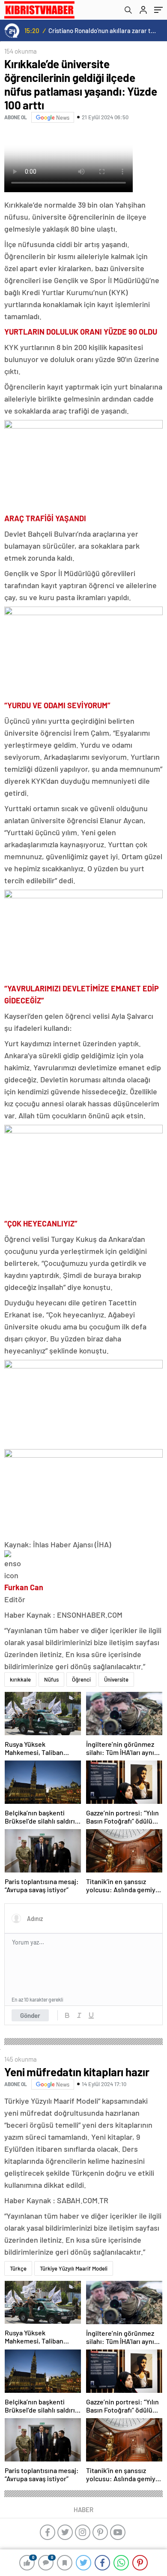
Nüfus (51, 1679)
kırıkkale (20, 1679)
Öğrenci (81, 1679)
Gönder (30, 2015)
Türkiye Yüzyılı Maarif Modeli (74, 2268)
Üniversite (116, 1679)
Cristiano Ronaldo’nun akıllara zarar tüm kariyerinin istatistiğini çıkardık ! (103, 30)
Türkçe (18, 2268)
